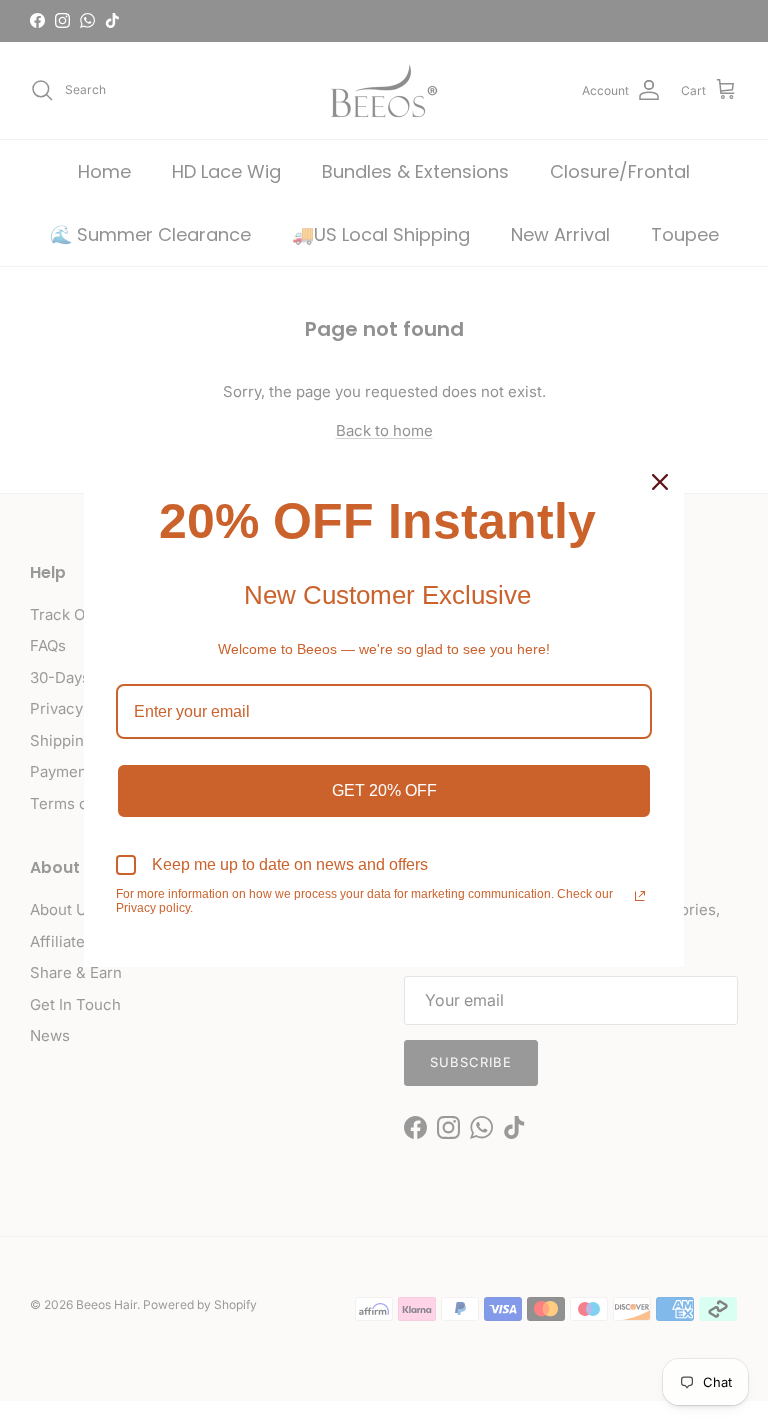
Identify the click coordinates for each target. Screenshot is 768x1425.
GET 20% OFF (384, 790)
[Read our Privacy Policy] (640, 896)
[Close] (660, 482)
